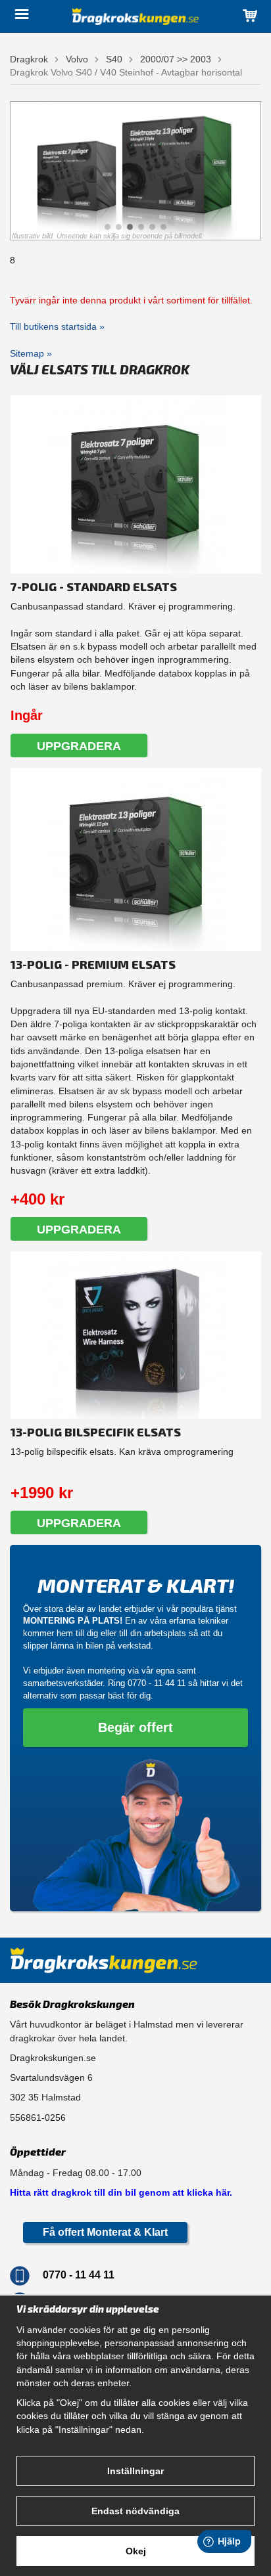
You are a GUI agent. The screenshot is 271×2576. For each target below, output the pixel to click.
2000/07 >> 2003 (176, 59)
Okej (136, 2551)
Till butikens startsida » (57, 326)
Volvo (77, 59)
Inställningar (135, 2471)
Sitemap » (31, 353)
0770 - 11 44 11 (157, 1683)
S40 (114, 59)
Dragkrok (29, 59)
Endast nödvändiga (135, 2511)
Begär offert (135, 1727)
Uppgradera (79, 746)
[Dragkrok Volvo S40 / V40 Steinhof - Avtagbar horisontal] (135, 171)
